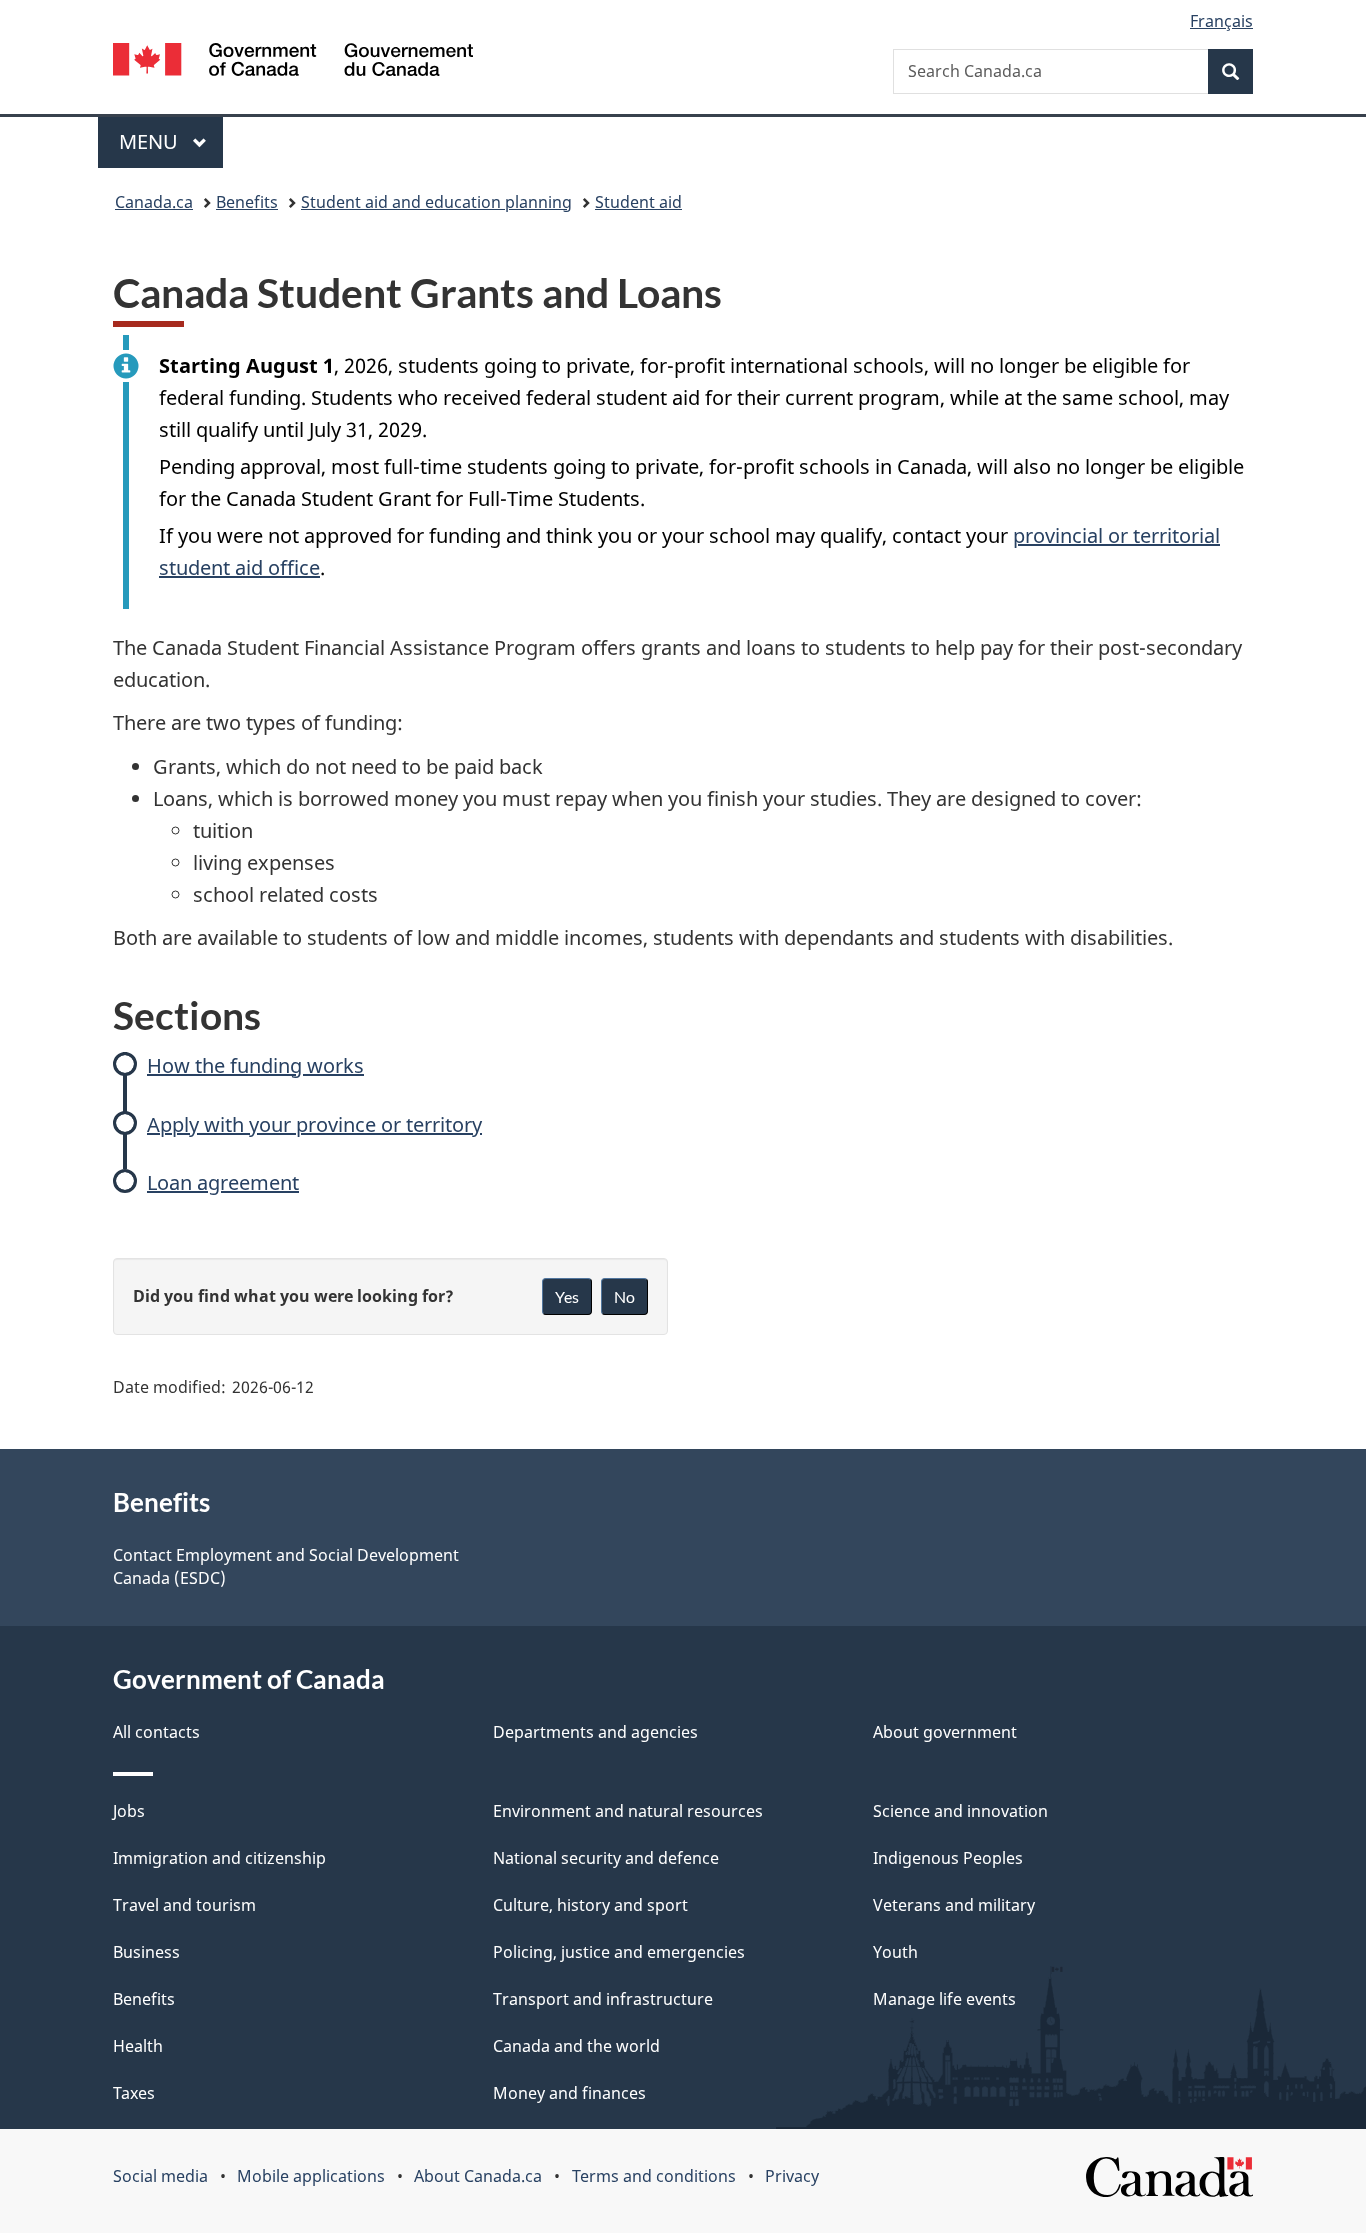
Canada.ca (154, 202)
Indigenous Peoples (948, 1858)
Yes (567, 1296)
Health (138, 2046)
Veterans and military (954, 1905)
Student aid (638, 202)
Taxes (134, 2093)
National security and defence (606, 1858)
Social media (160, 2176)
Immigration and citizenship (219, 1858)
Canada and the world (576, 2046)
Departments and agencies (595, 1732)
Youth (895, 1952)
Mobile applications (311, 2176)
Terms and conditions (654, 2176)
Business (146, 1952)
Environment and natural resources (628, 1811)
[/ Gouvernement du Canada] (293, 62)
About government (945, 1732)
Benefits (247, 202)
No (624, 1296)
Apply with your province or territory (314, 1124)
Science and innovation (960, 1811)
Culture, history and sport (590, 1905)
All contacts (156, 1732)
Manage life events (944, 1999)
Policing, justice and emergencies (619, 1952)
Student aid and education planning (436, 202)
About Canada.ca (478, 2176)
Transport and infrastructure (603, 1999)
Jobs (129, 1811)
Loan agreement (223, 1182)
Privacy (792, 2176)
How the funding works (255, 1065)
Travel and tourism (184, 1905)
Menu (151, 141)
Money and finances (569, 2093)
